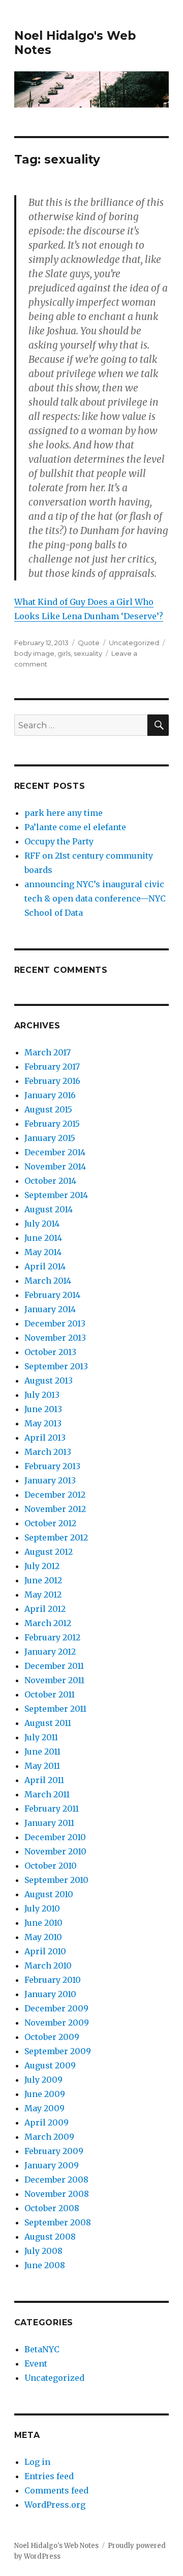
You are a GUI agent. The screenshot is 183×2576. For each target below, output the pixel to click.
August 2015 (48, 1109)
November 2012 (55, 1509)
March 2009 (49, 2137)
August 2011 (48, 1723)
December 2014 (55, 1152)
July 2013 (42, 1395)
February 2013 (52, 1466)
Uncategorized (134, 643)
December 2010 (55, 1837)
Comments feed (56, 2490)
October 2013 (50, 1352)
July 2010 (42, 1908)
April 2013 (45, 1438)
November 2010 (55, 1851)
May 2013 (43, 1423)
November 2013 (55, 1338)
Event (36, 2363)
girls (64, 653)
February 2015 (52, 1124)
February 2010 (53, 1980)
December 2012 (55, 1495)
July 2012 (42, 1566)
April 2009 (47, 2122)
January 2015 (50, 1138)
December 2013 (55, 1323)
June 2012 (43, 1580)
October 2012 (50, 1523)
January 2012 (50, 1652)
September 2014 (56, 1195)
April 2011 (44, 1780)
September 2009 (58, 2051)
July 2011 (41, 1737)
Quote (89, 643)
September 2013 (56, 1366)
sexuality (88, 653)
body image (34, 653)
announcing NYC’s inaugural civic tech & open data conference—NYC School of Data (95, 898)
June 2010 (43, 1923)
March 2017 (48, 1052)
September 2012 (56, 1537)
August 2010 (49, 1894)
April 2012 (45, 1609)
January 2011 (49, 1823)
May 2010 (43, 1937)
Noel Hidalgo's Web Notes (56, 2546)
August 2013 (49, 1380)
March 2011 (47, 1794)
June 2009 (45, 2094)
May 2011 (42, 1766)
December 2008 (56, 2180)
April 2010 (45, 1951)
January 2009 (52, 2165)
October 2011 (50, 1694)
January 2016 (50, 1095)
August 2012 (49, 1552)
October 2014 (50, 1181)
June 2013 (43, 1409)
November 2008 (57, 2194)
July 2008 (43, 2251)
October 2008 (52, 2208)
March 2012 (48, 1623)
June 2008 (45, 2265)
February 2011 (52, 1809)
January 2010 (50, 1994)
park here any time (64, 813)
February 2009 (54, 2151)
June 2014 (43, 1238)
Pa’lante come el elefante (75, 827)
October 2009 (52, 2037)
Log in (37, 2462)
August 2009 (50, 2065)
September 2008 (58, 2222)
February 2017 (52, 1067)
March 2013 (48, 1452)
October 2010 (51, 1866)
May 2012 (43, 1595)
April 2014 (45, 1266)
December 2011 (54, 1666)
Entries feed (49, 2476)
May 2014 (43, 1252)
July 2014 (42, 1224)
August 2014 (49, 1209)
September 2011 (55, 1709)
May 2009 (44, 2108)
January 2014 (50, 1309)
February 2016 (52, 1081)
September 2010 (56, 1880)
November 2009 (57, 2023)
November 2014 (55, 1166)
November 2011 (54, 1680)
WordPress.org (55, 2505)
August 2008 (50, 2237)
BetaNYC (42, 2349)
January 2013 (50, 1480)
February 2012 (52, 1637)
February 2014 (52, 1295)
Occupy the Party (59, 841)
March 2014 (48, 1281)
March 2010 (48, 1966)
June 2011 (42, 1751)
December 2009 (56, 2008)
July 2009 (43, 2080)
